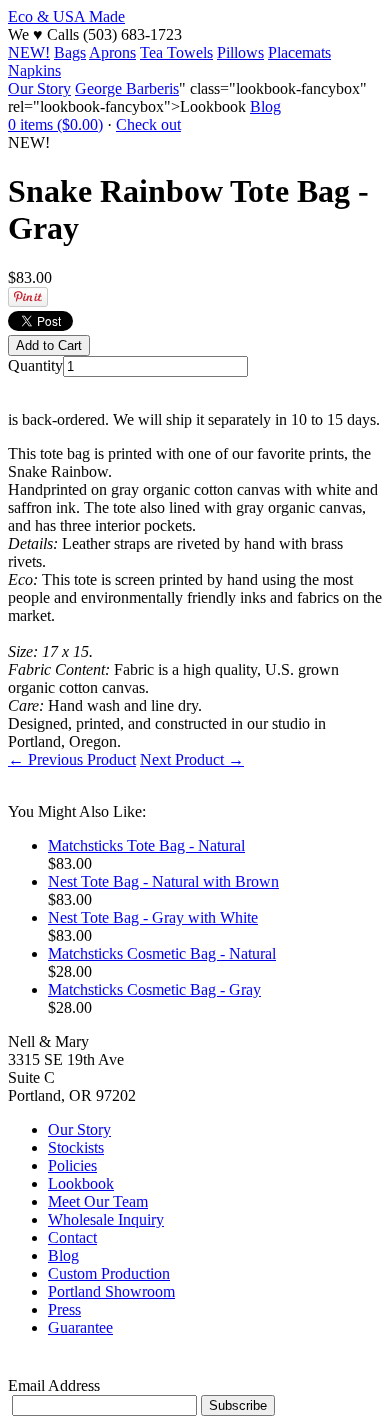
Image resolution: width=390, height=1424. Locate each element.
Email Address (54, 1385)
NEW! (29, 52)
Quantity (35, 365)
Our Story (39, 88)
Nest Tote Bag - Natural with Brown (163, 881)
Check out (148, 124)
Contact (72, 1237)
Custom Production (109, 1273)
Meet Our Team (98, 1201)
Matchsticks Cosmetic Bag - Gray (154, 989)
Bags (70, 52)
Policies (72, 1165)
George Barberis (127, 88)
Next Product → (192, 759)
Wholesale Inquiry (106, 1219)
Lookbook (81, 1183)
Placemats (299, 52)
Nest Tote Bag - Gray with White (153, 917)
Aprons (112, 52)
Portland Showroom (111, 1291)
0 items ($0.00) (55, 124)
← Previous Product (72, 759)
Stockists (76, 1147)
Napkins (34, 70)
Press (64, 1309)
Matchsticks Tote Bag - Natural (146, 845)
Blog (265, 106)
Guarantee (80, 1327)
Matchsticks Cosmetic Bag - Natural (162, 953)
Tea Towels (176, 52)
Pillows (240, 52)
